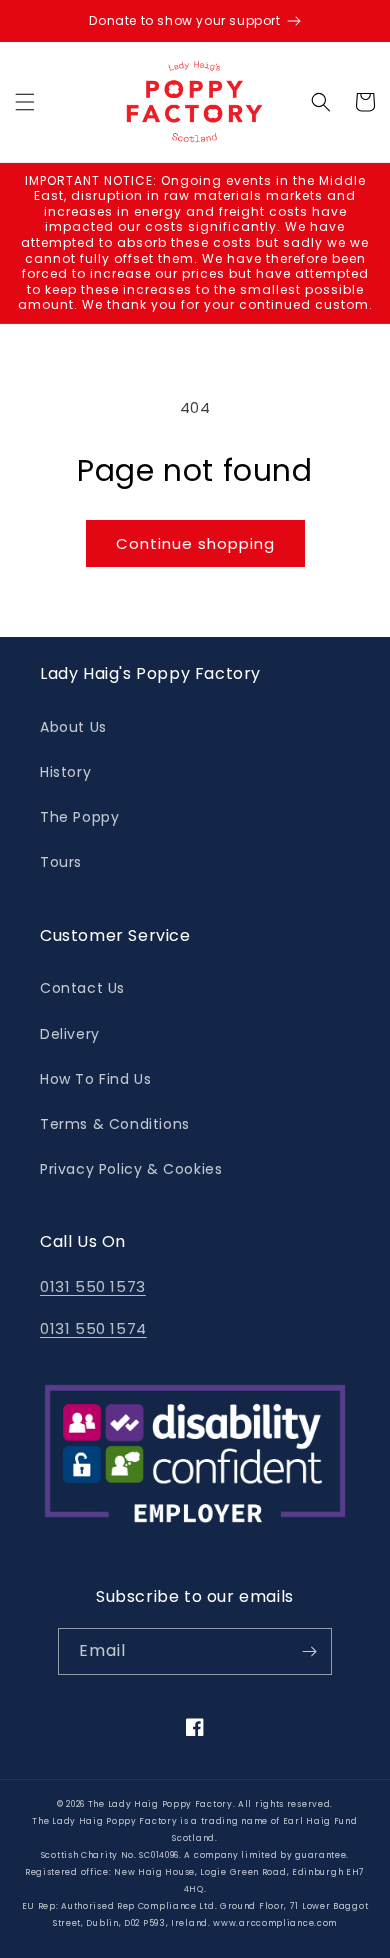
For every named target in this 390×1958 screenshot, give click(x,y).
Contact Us (82, 988)
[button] (25, 102)
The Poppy (79, 817)
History (65, 772)
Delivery (70, 1034)
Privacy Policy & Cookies (131, 1169)
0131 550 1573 (93, 1286)
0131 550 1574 (93, 1328)
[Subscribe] (309, 1651)
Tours (61, 862)
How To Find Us (95, 1079)
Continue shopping (195, 543)
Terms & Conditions (115, 1124)
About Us (73, 727)
